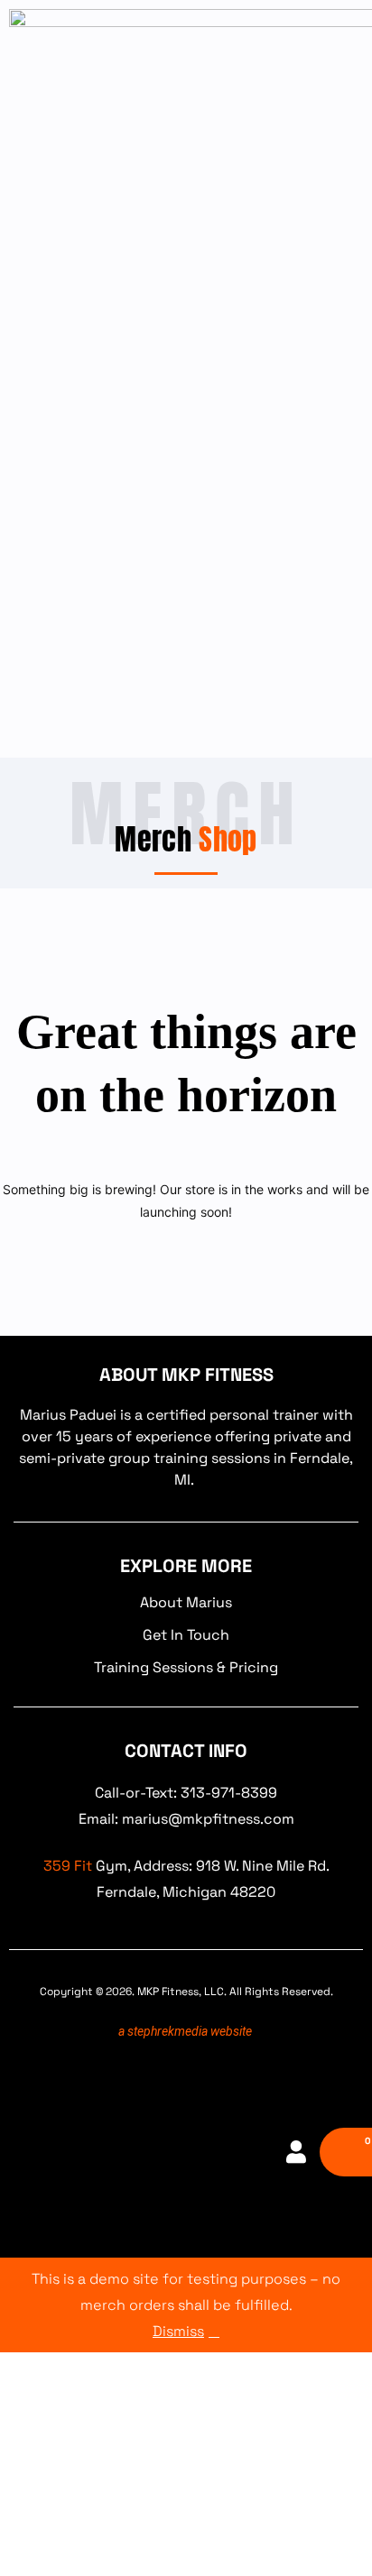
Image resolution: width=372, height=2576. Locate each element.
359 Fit (68, 1866)
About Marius (186, 1602)
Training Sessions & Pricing (186, 1667)
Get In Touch (186, 1635)
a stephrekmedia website (185, 2031)
